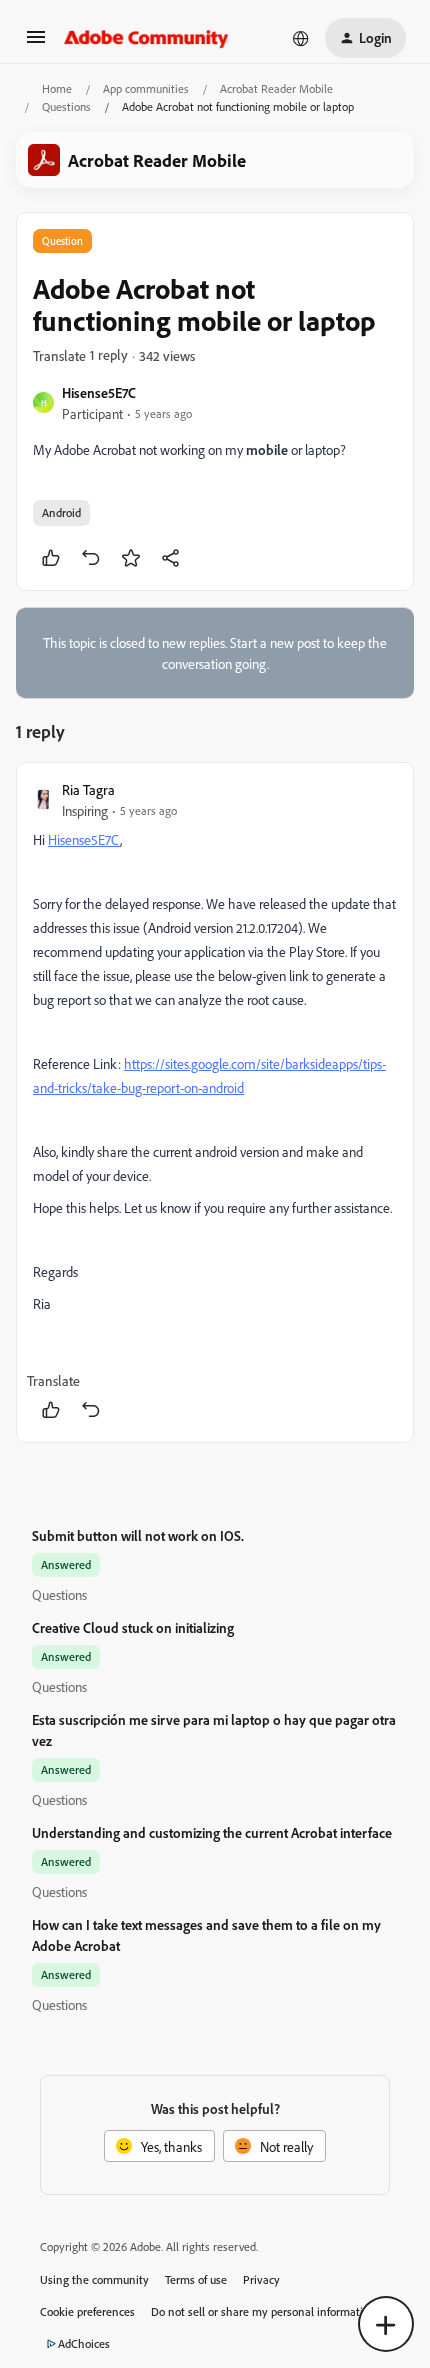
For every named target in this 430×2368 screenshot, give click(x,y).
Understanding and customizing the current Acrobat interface (212, 1832)
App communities (146, 88)
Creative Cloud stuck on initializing (133, 1627)
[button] (36, 43)
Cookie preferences (87, 2311)
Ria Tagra (88, 789)
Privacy (261, 2279)
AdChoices (84, 2343)
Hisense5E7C (99, 392)
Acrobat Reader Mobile (276, 88)
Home (57, 88)
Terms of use (196, 2279)
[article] (215, 1102)
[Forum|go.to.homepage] (146, 38)
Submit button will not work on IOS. (138, 1535)
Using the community (94, 2279)
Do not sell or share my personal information (263, 2311)
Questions (66, 106)
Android (61, 512)
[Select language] (301, 38)
